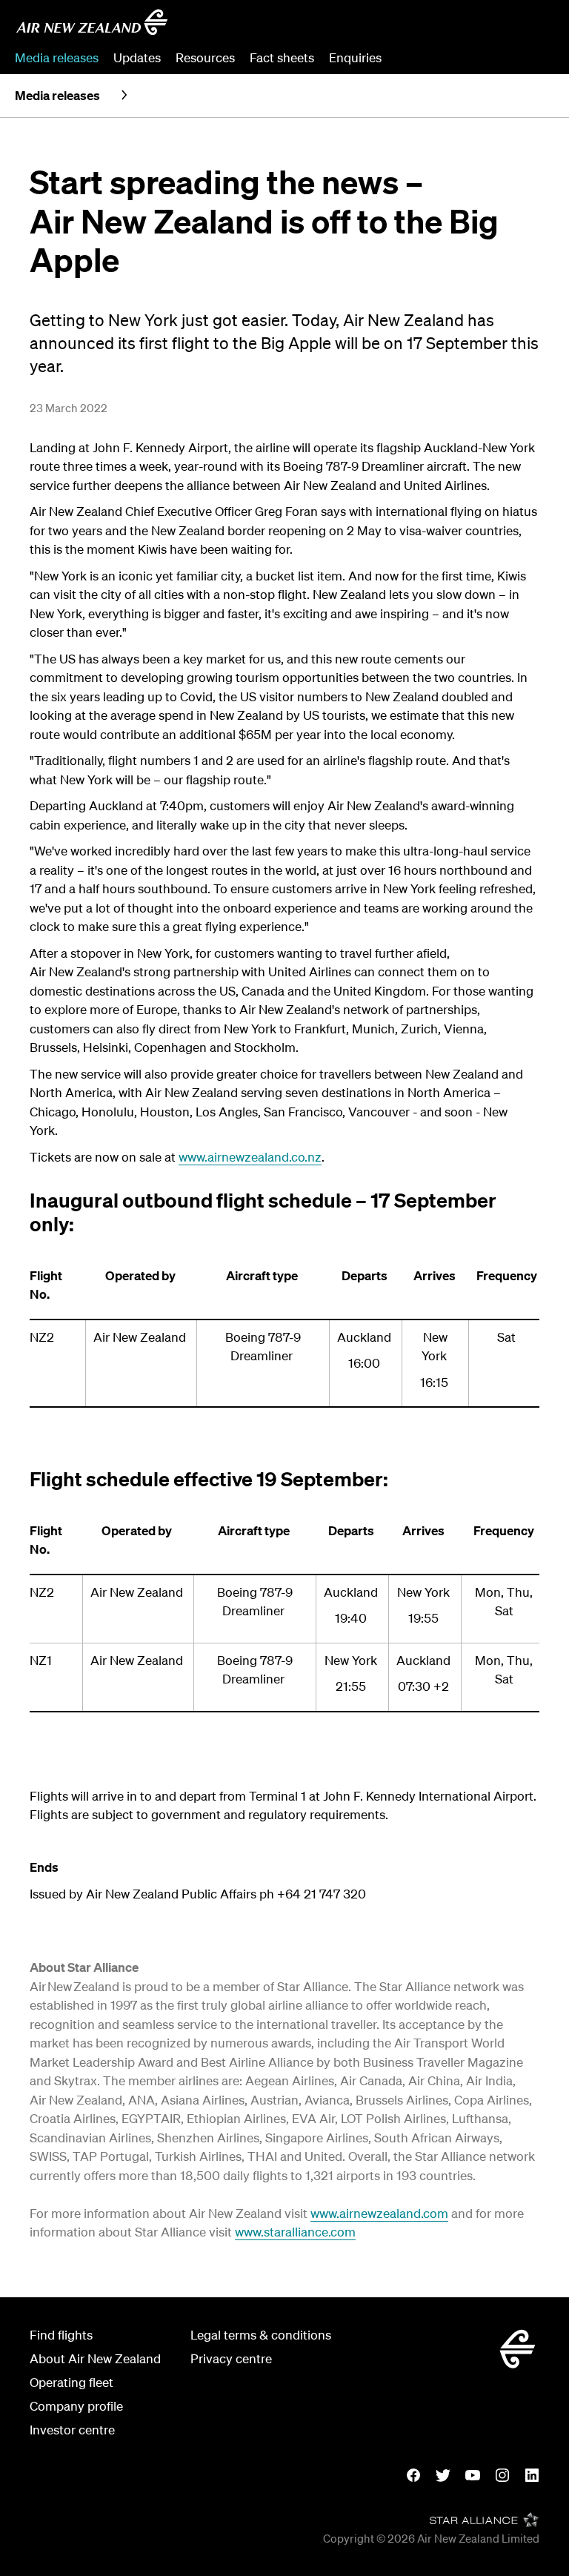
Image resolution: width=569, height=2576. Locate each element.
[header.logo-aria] (92, 22)
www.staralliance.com (295, 2232)
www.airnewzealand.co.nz (250, 1157)
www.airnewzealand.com (379, 2213)
